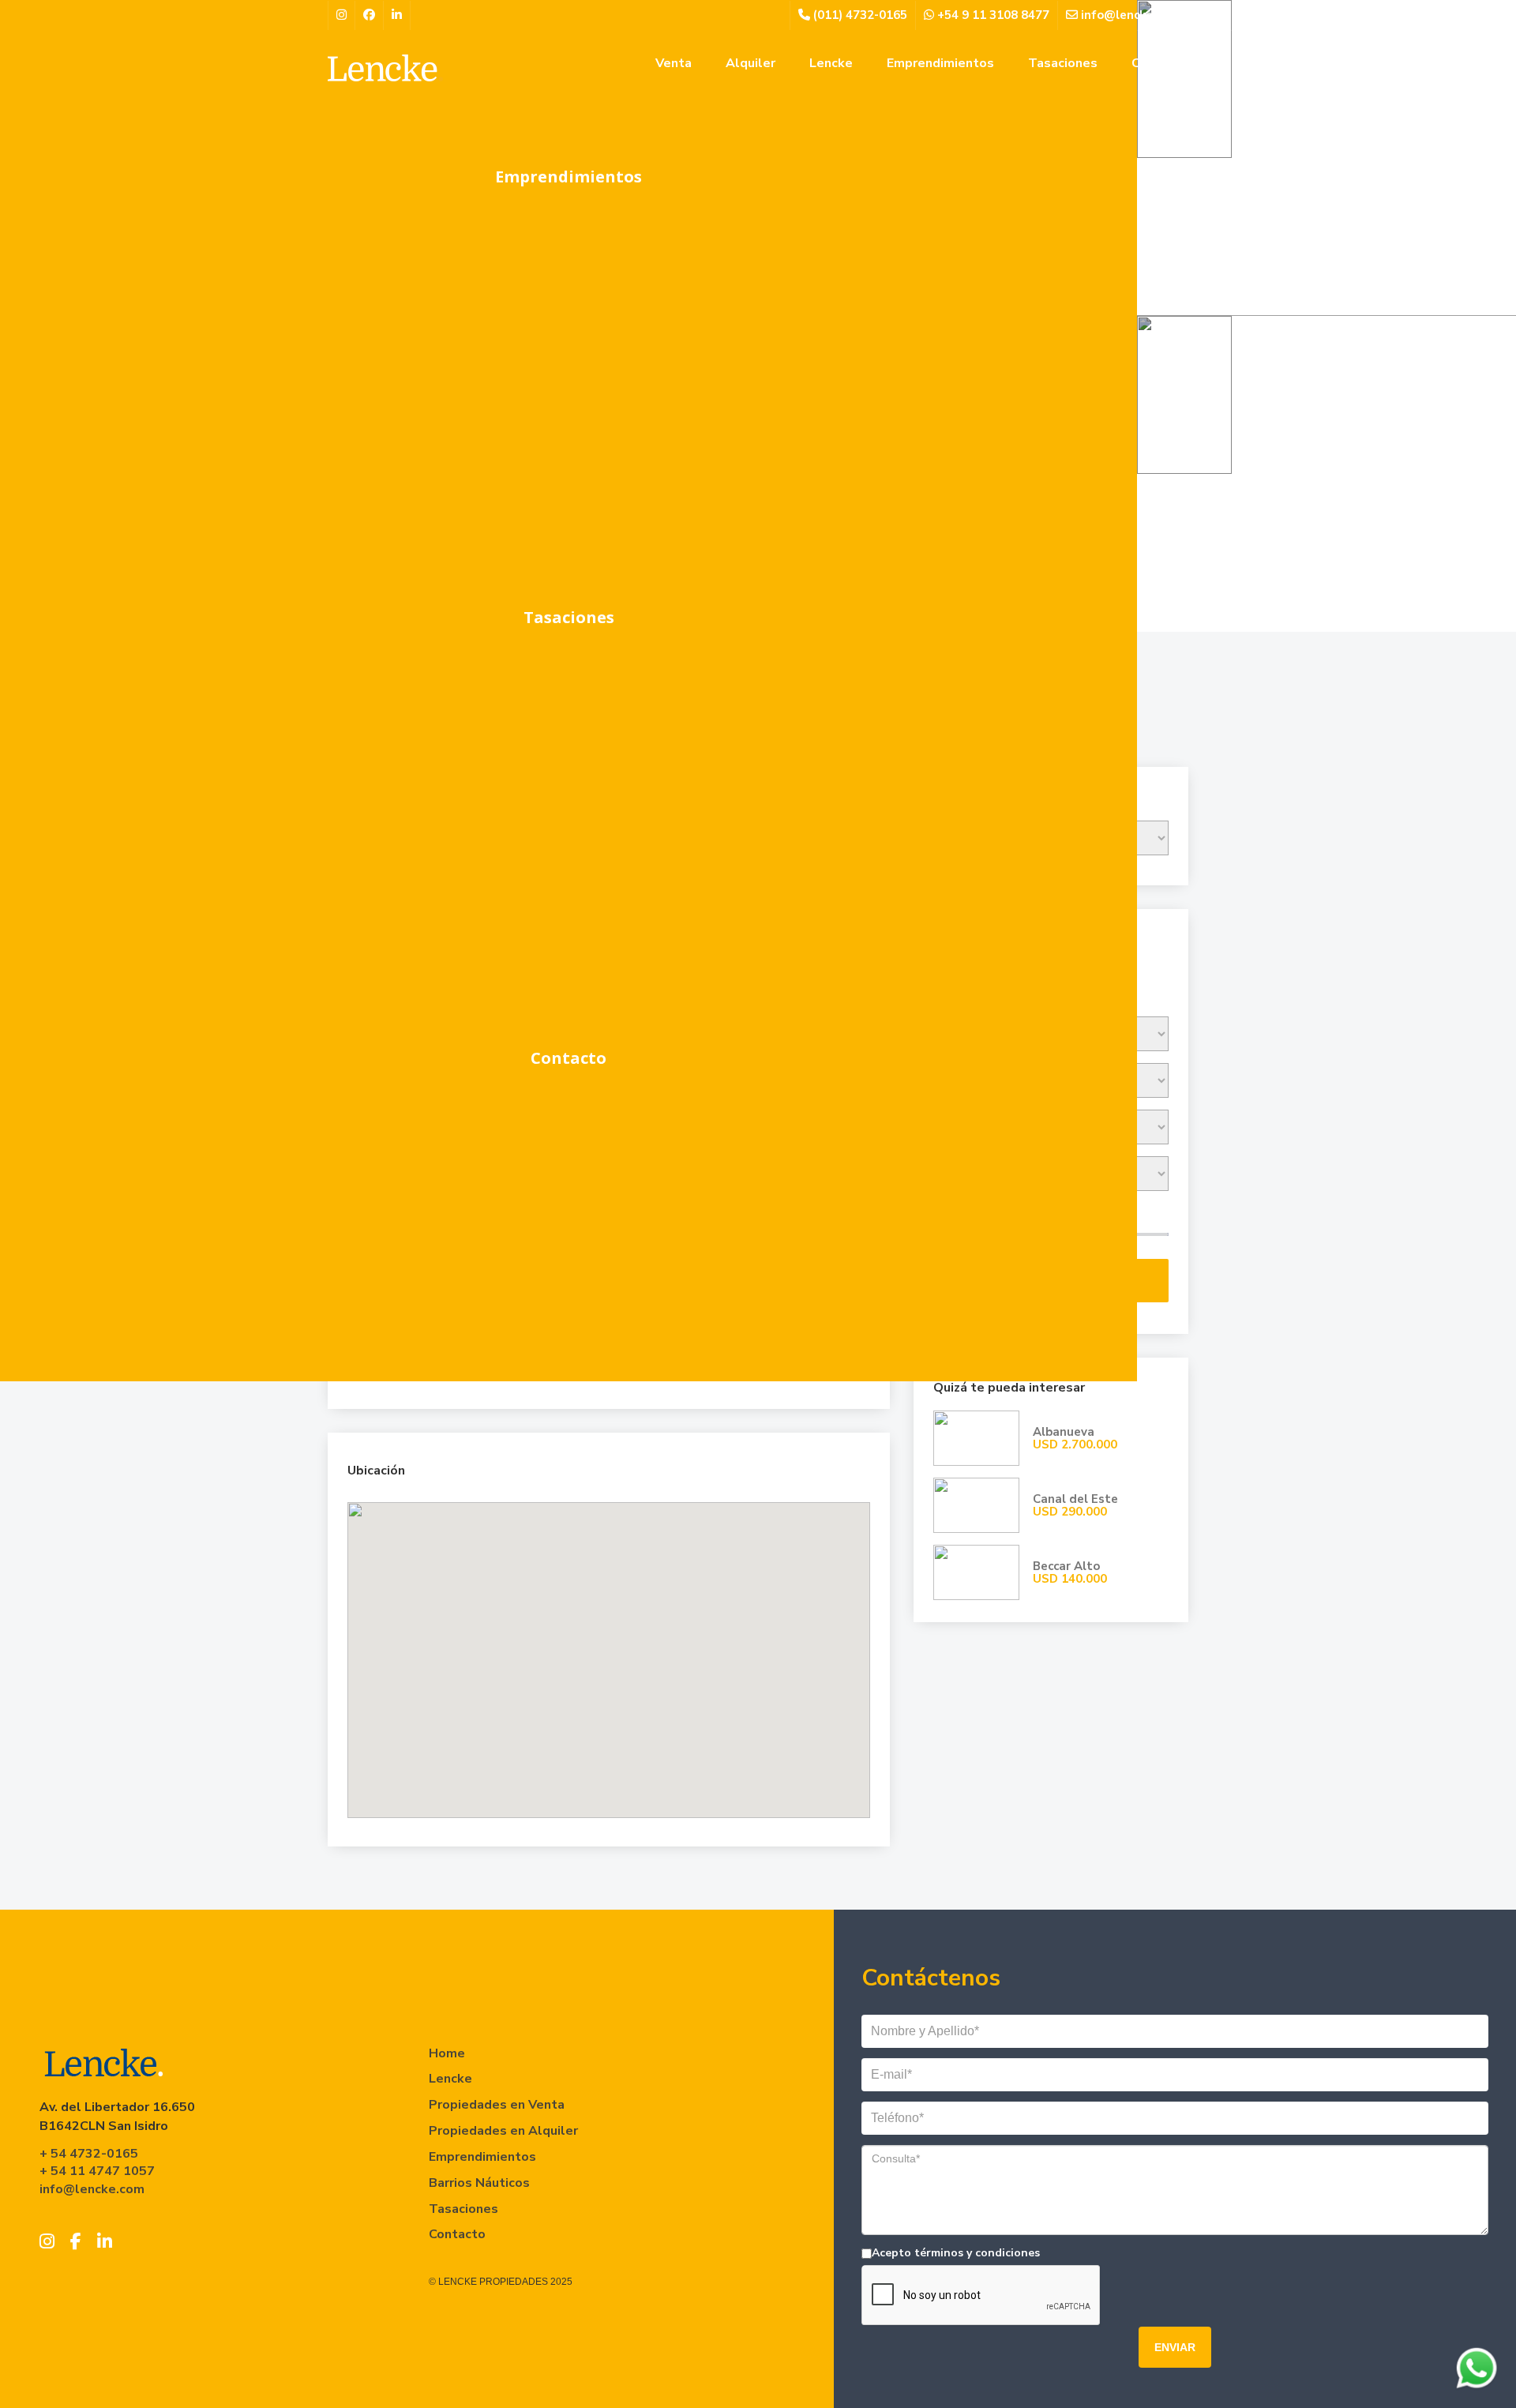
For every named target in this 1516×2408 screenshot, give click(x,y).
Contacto (568, 1058)
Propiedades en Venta (497, 2105)
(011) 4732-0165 (859, 15)
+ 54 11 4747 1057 (97, 2171)
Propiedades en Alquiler (503, 2131)
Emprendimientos (568, 177)
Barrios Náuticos (479, 2183)
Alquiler (750, 63)
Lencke (831, 63)
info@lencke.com (1129, 15)
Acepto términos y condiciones (956, 2253)
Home (447, 2053)
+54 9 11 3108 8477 (992, 15)
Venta (674, 63)
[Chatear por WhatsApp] (1477, 2369)
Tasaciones (569, 617)
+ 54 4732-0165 (89, 2154)
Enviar (1175, 2347)
